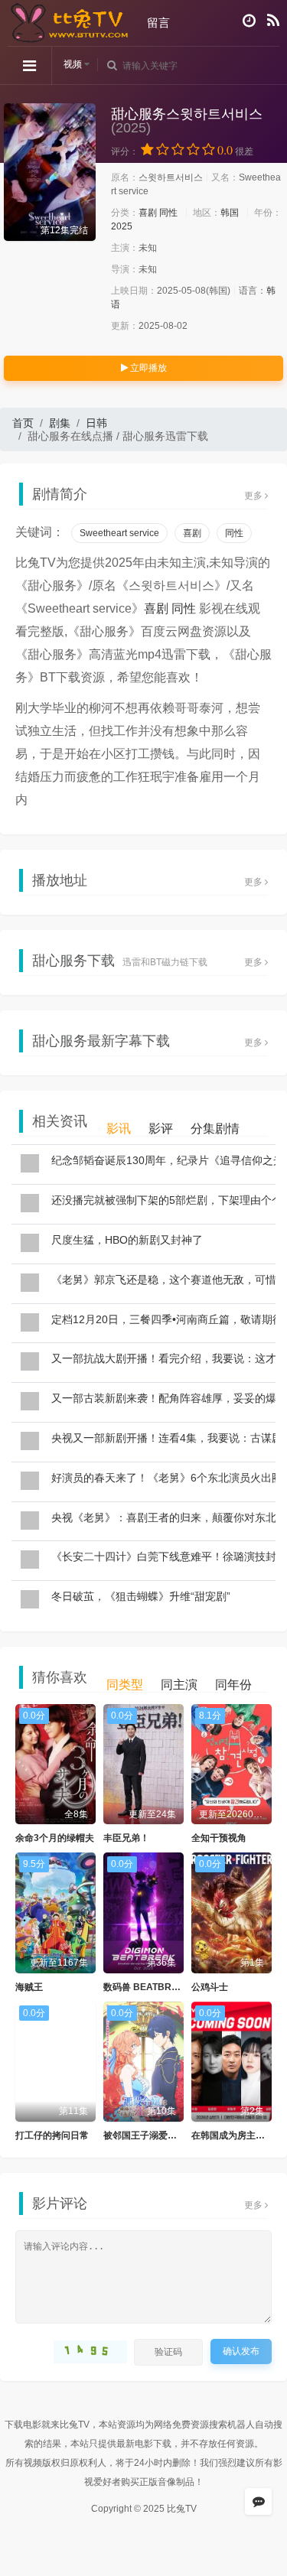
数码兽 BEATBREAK (147, 1987)
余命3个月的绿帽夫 (55, 1838)
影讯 (119, 1129)
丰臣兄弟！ (126, 1838)
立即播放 (147, 368)
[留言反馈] (258, 2501)
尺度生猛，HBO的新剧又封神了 (127, 1240)
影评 (161, 1129)
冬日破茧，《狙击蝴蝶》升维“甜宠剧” (141, 1596)
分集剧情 (215, 1129)
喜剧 (148, 213)
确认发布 (241, 2351)
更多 (254, 496)
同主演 (179, 1685)
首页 (23, 423)
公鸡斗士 (210, 1987)
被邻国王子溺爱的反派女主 (158, 2135)
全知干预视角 (219, 1838)
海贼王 (29, 1987)
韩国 (230, 213)
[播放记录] (249, 21)
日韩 (96, 423)
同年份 (233, 1685)
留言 (158, 23)
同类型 (125, 1685)
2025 (122, 226)
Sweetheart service (119, 533)
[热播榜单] (273, 21)
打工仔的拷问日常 (52, 2135)
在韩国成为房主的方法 (237, 2135)
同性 (168, 213)
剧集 (60, 423)
